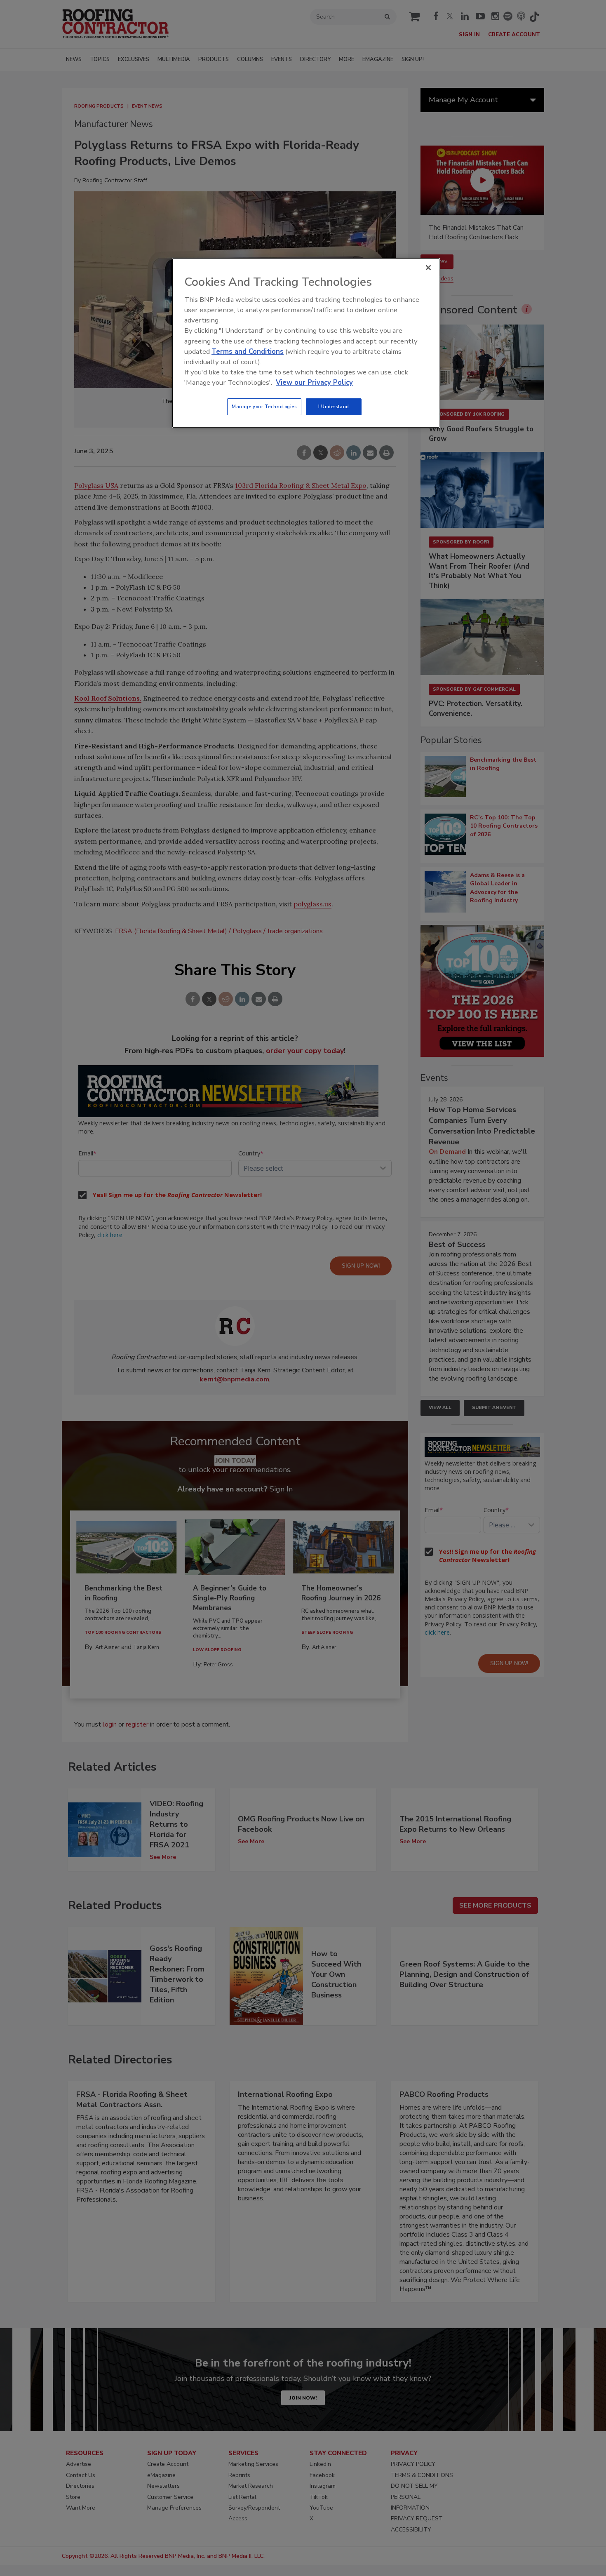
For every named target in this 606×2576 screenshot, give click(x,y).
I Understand (334, 407)
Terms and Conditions (248, 352)
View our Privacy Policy (314, 382)
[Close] (428, 268)
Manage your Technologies (264, 407)
